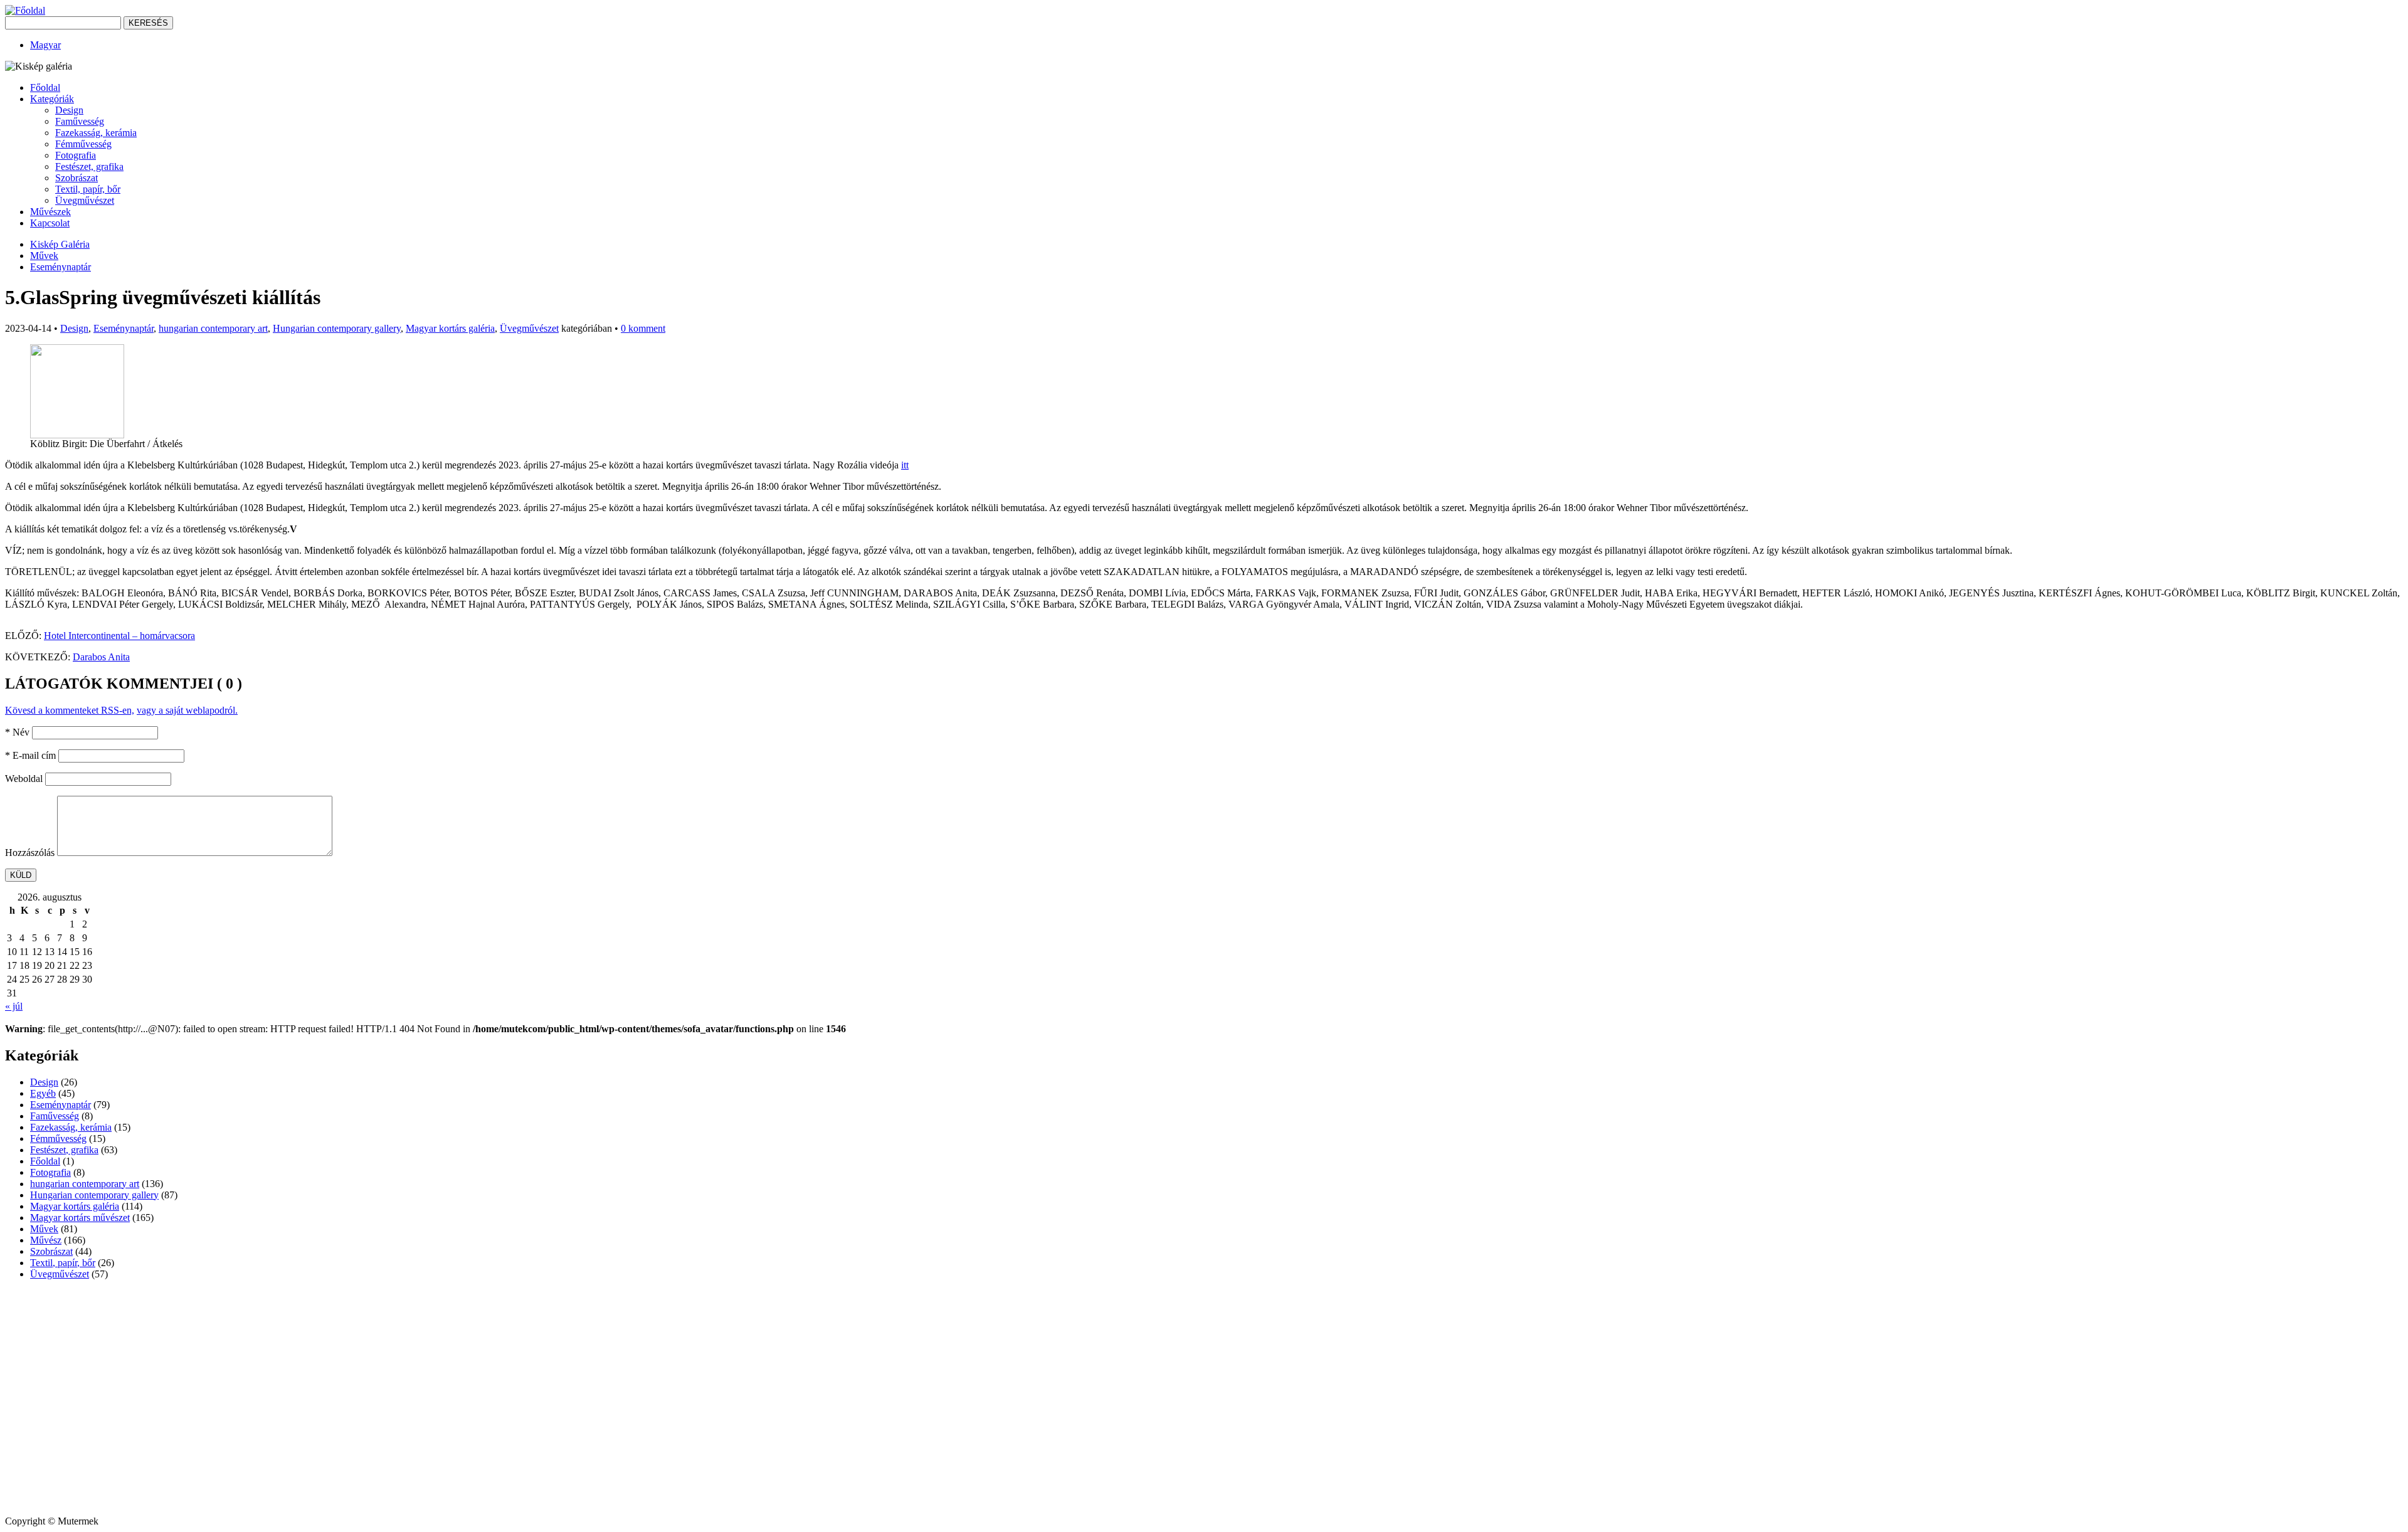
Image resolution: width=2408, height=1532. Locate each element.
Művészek (50, 212)
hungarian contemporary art (213, 328)
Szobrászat (77, 178)
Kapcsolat (50, 223)
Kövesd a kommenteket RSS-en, (70, 710)
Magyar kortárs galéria (450, 328)
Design (69, 110)
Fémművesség (83, 144)
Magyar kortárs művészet (80, 1218)
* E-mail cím (30, 755)
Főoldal (45, 87)
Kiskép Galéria (60, 244)
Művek (44, 256)
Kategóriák (52, 99)
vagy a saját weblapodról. (187, 710)
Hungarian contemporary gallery (337, 328)
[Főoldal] (25, 10)
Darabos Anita (101, 657)
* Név (17, 732)
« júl (14, 1006)
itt (905, 465)
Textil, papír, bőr (88, 189)
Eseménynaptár (61, 267)
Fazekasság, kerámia (96, 133)
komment (643, 328)
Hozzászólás (30, 853)
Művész (46, 1240)
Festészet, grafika (89, 166)
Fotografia (76, 155)
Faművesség (80, 121)
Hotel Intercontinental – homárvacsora (119, 636)
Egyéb (43, 1093)
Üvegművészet (85, 200)
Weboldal (24, 779)
